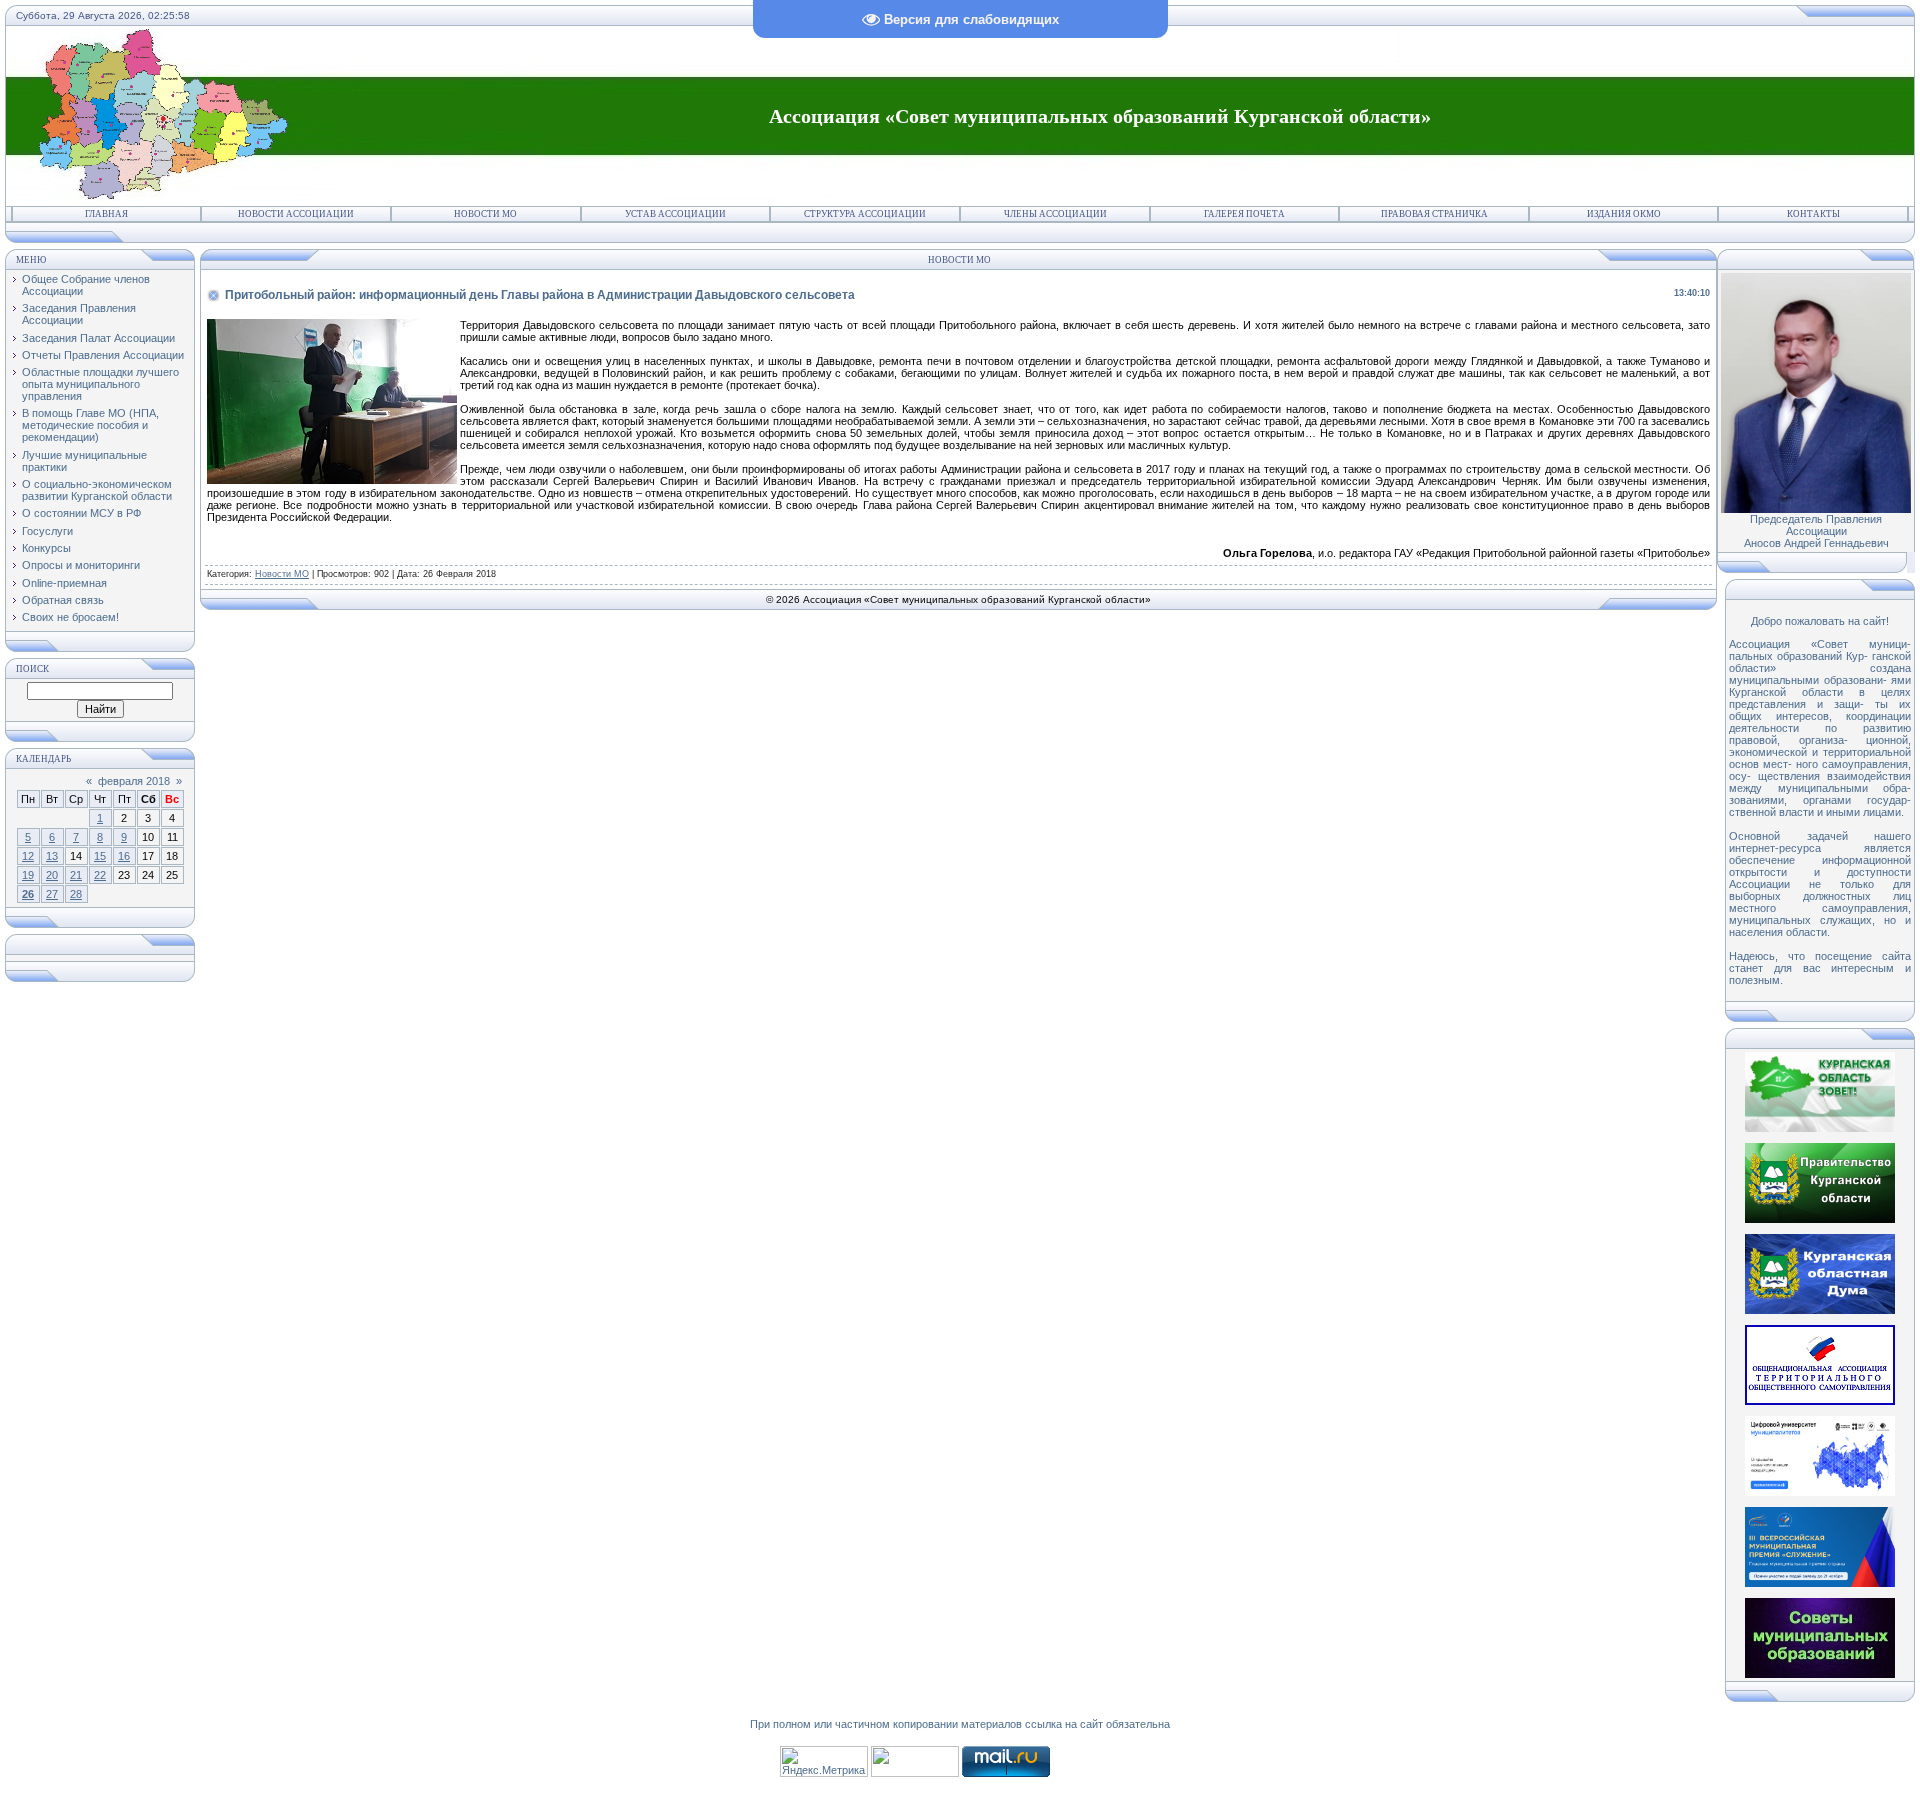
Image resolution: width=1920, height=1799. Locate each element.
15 (100, 856)
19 (28, 875)
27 (52, 894)
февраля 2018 (134, 781)
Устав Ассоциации (675, 214)
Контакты (1813, 214)
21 (76, 875)
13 (52, 856)
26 (28, 894)
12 (28, 856)
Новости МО (485, 214)
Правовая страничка (1434, 214)
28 (76, 894)
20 (52, 875)
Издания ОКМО (1624, 214)
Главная (106, 214)
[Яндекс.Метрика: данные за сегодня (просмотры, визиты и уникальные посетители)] (824, 1761)
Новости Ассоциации (296, 214)
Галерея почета (1244, 214)
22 (100, 875)
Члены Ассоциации (1055, 214)
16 (124, 856)
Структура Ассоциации (865, 214)
